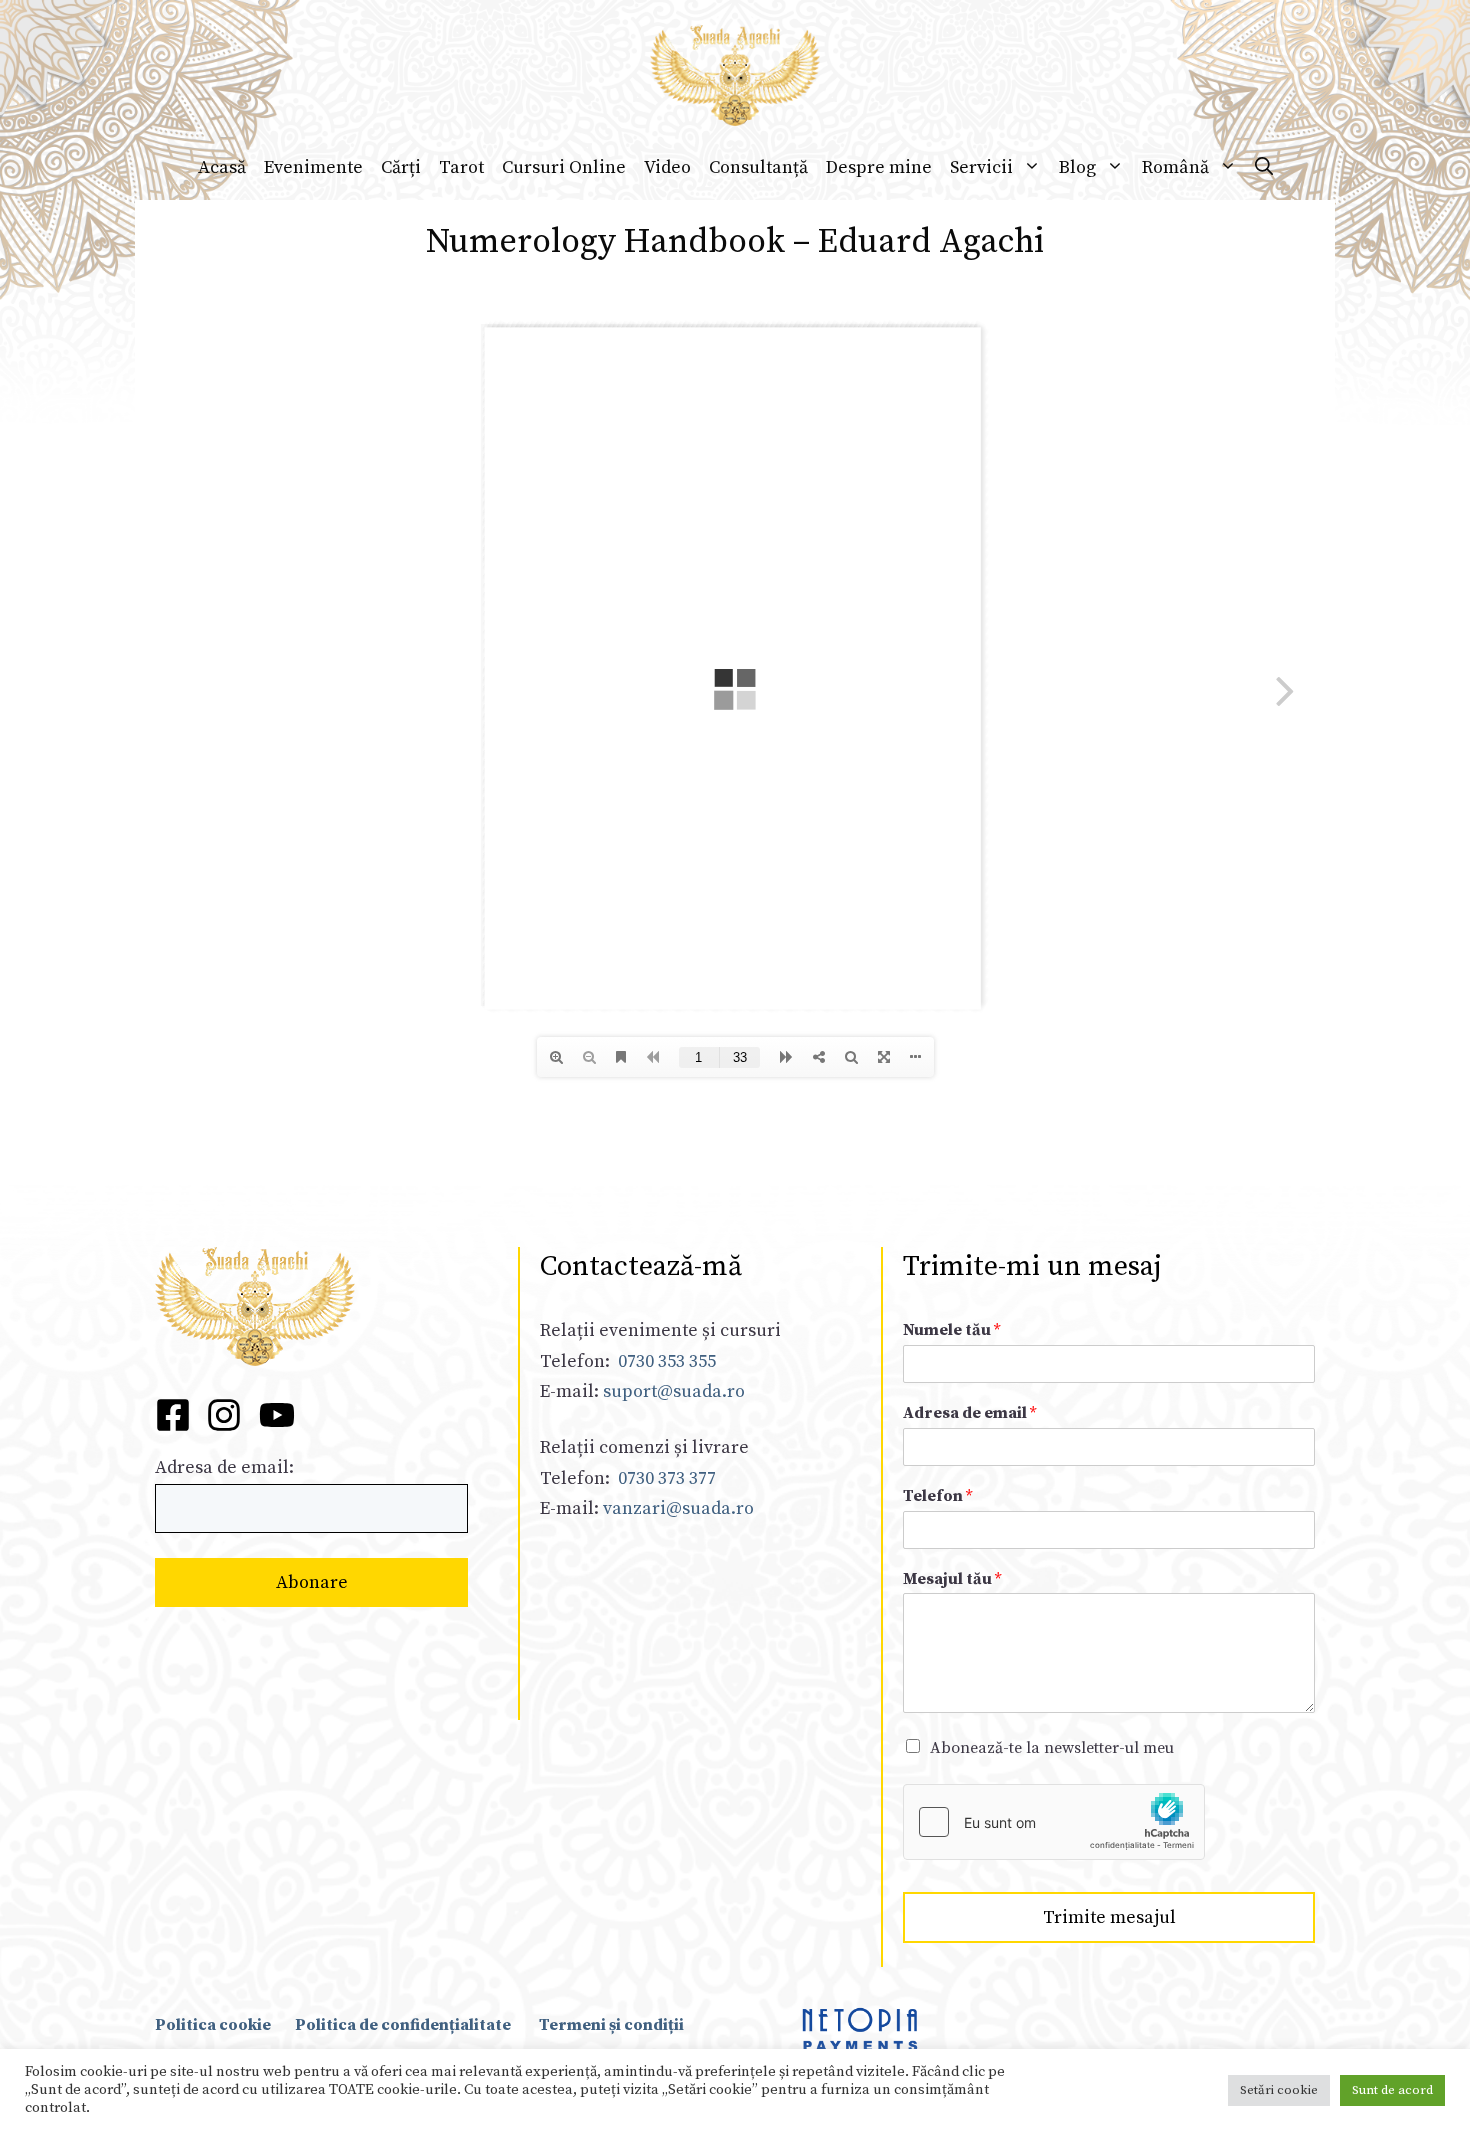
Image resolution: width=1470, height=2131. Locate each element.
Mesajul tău (952, 1579)
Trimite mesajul (1109, 1917)
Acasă (222, 167)
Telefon (937, 1496)
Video (667, 167)
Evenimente (313, 167)
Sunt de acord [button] (1392, 2090)
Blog (1077, 167)
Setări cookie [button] (1279, 2090)
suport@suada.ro (672, 1391)
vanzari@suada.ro (678, 1508)
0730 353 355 (667, 1361)
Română (1175, 167)
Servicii (981, 167)
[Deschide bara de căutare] (1264, 168)
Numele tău (951, 1330)
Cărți (401, 167)
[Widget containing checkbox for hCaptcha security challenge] (1054, 1822)
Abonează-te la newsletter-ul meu (1052, 1748)
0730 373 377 (667, 1478)
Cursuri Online (564, 167)
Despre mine (879, 167)
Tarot (461, 167)
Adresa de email (969, 1413)
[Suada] (735, 74)
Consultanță (758, 167)
